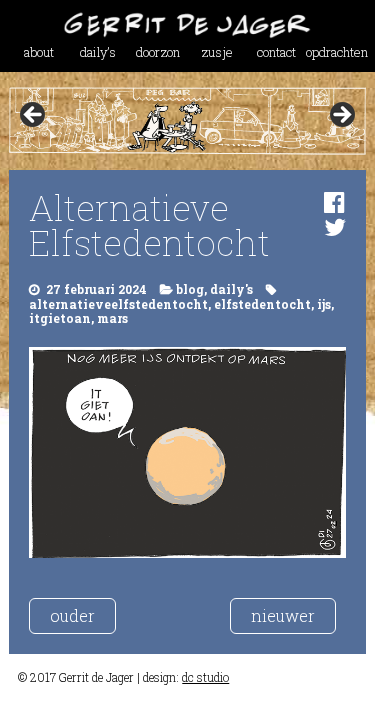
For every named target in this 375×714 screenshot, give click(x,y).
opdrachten (335, 52)
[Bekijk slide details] (187, 120)
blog (190, 289)
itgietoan (60, 318)
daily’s (98, 52)
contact (276, 52)
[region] (187, 120)
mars (112, 318)
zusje (217, 52)
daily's (231, 289)
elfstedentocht (262, 304)
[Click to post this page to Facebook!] (334, 202)
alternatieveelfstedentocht (118, 304)
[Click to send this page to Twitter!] (335, 227)
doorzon (158, 52)
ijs (324, 304)
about (39, 52)
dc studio (205, 677)
